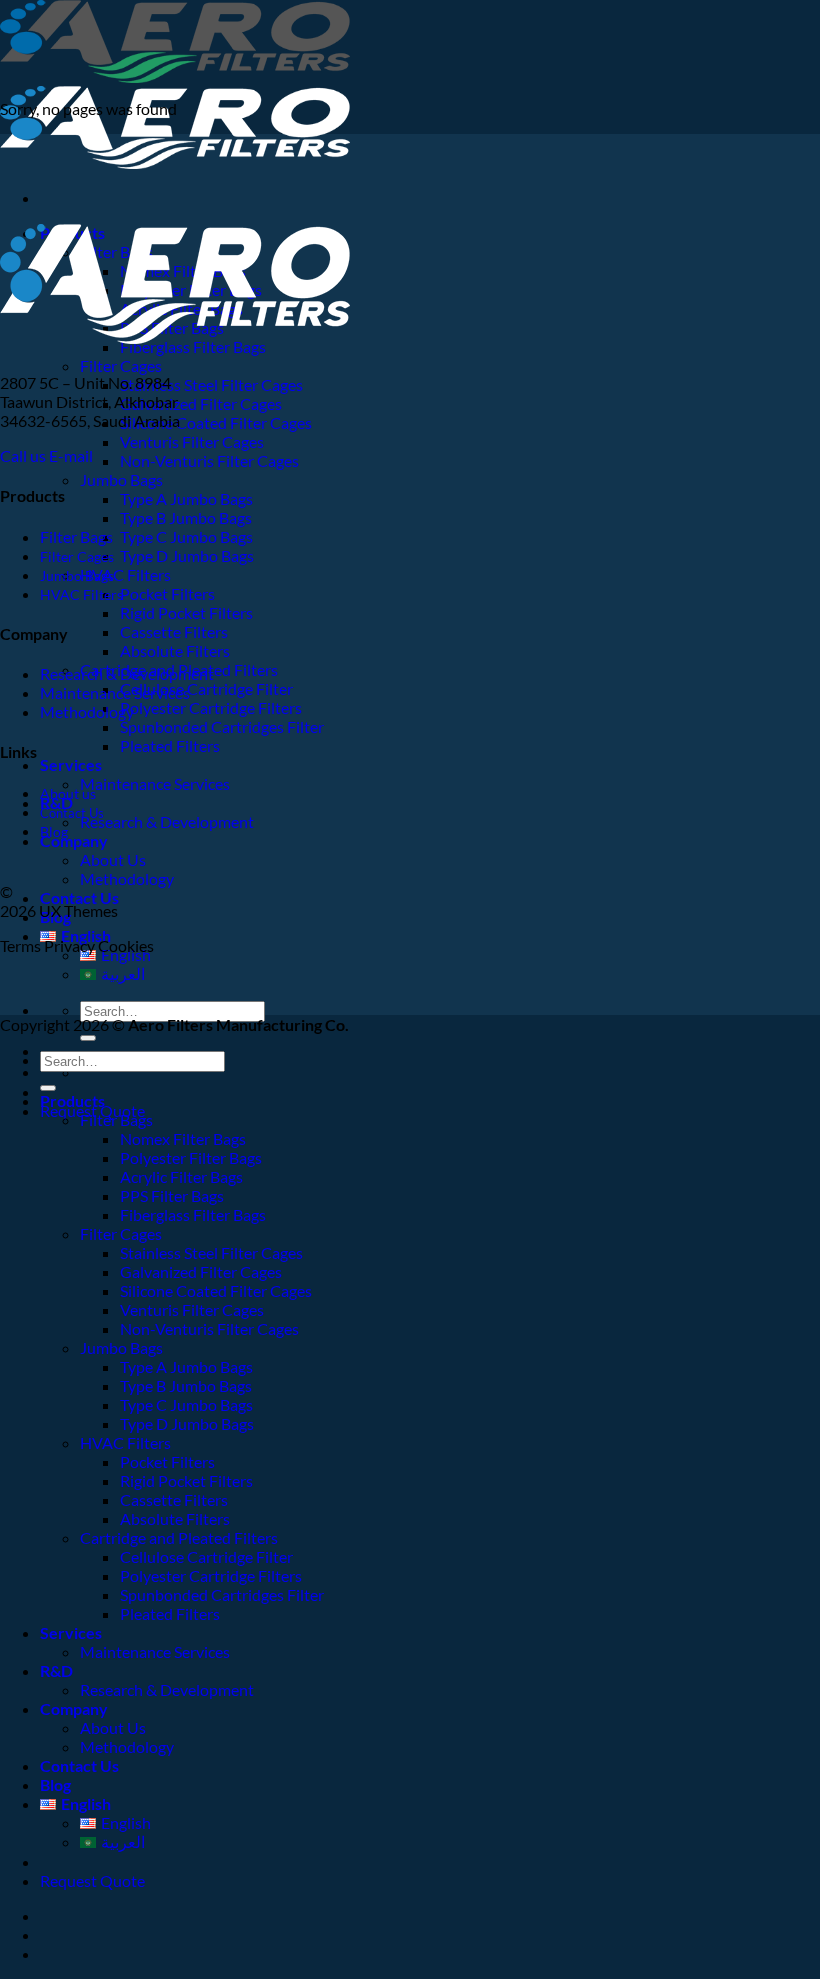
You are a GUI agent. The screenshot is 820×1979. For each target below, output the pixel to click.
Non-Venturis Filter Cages (209, 460)
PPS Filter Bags (172, 1195)
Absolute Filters (175, 650)
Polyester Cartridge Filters (211, 707)
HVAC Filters (125, 574)
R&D (56, 1670)
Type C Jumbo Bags (186, 536)
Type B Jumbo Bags (186, 517)
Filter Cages (121, 365)
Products (72, 1100)
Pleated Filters (170, 745)
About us (68, 793)
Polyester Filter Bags (191, 1157)
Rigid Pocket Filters (186, 612)
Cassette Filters (174, 631)
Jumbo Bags (121, 479)
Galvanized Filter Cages (201, 403)
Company (74, 840)
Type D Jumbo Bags (187, 555)
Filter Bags (76, 536)
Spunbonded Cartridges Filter (222, 726)
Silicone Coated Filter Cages (216, 422)
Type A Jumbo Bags (186, 498)
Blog (54, 831)
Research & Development (167, 821)
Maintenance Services (155, 783)
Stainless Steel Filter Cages (211, 384)
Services (71, 764)
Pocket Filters (167, 593)
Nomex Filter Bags (183, 1138)
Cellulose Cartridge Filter (206, 688)
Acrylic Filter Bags (181, 1176)
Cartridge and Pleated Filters (179, 1537)
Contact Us (79, 897)
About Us (113, 859)
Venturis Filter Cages (192, 441)
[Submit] (88, 1038)
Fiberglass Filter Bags (193, 1214)
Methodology (127, 878)
